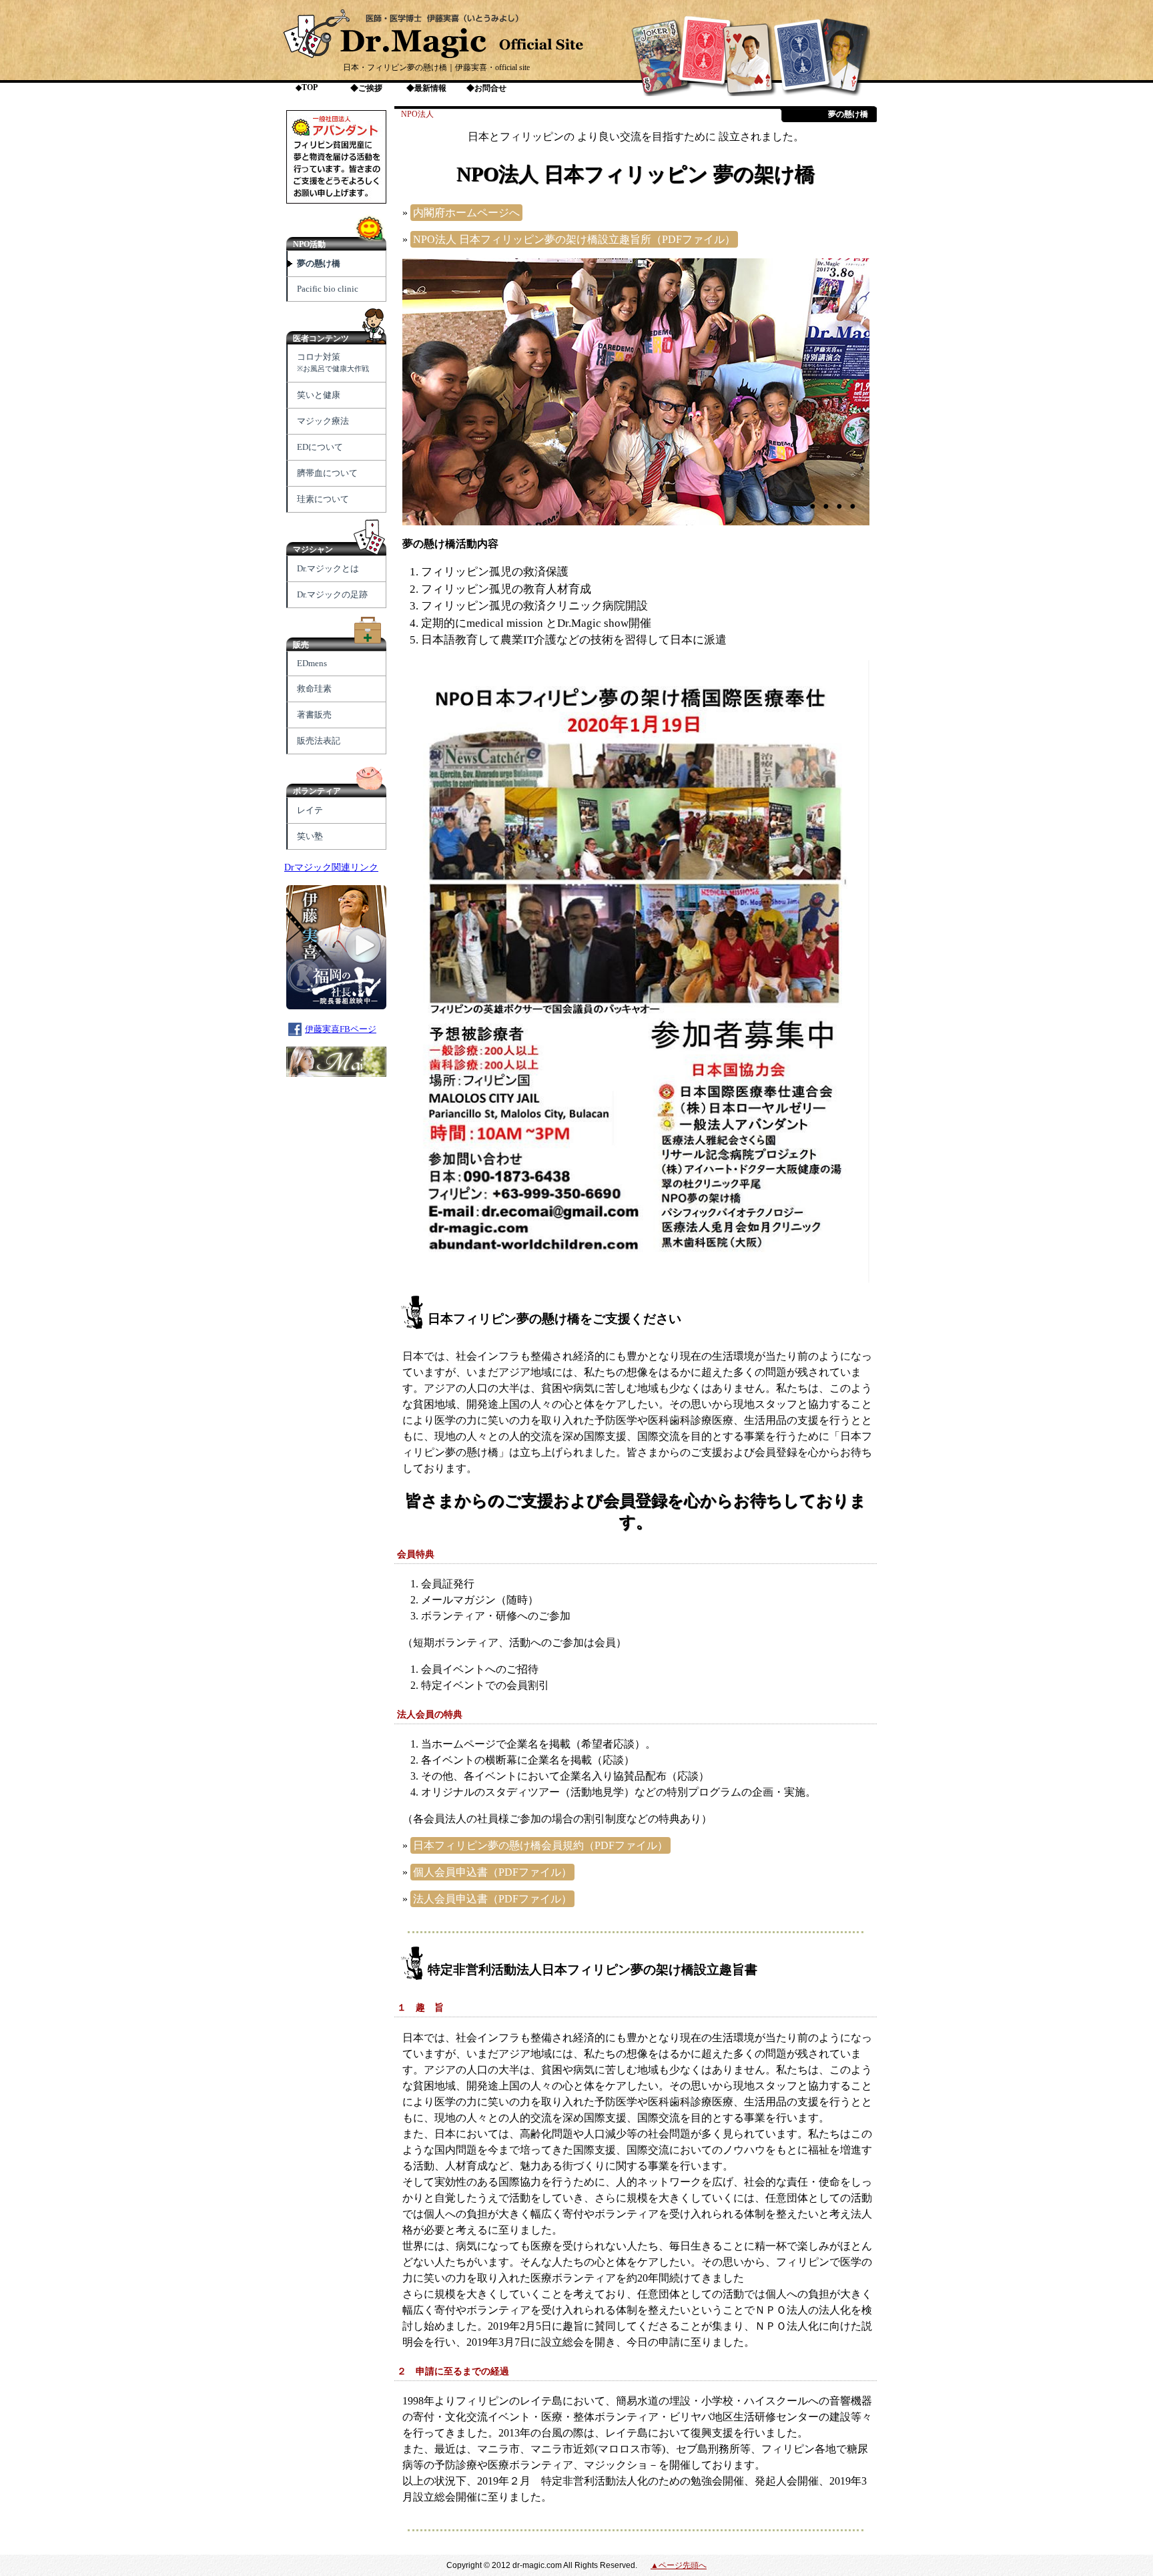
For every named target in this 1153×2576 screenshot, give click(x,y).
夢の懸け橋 (319, 263)
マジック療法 (323, 421)
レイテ (310, 810)
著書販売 (314, 715)
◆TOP (307, 87)
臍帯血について (327, 473)
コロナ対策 (333, 362)
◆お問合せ (486, 88)
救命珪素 (314, 689)
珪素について (323, 499)
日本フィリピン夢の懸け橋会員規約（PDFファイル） (540, 1845)
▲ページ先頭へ (679, 2565)
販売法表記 (319, 741)
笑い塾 (310, 836)
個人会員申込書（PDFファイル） (492, 1872)
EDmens (312, 663)
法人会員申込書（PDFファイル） (492, 1899)
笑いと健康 (319, 395)
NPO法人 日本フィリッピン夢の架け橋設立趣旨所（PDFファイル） (574, 239)
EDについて (320, 447)
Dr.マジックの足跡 (332, 594)
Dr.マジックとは (328, 568)
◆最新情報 (426, 88)
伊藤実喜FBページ (341, 1029)
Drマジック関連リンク (331, 867)
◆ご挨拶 (366, 88)
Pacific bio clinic (328, 289)
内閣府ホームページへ (466, 213)
